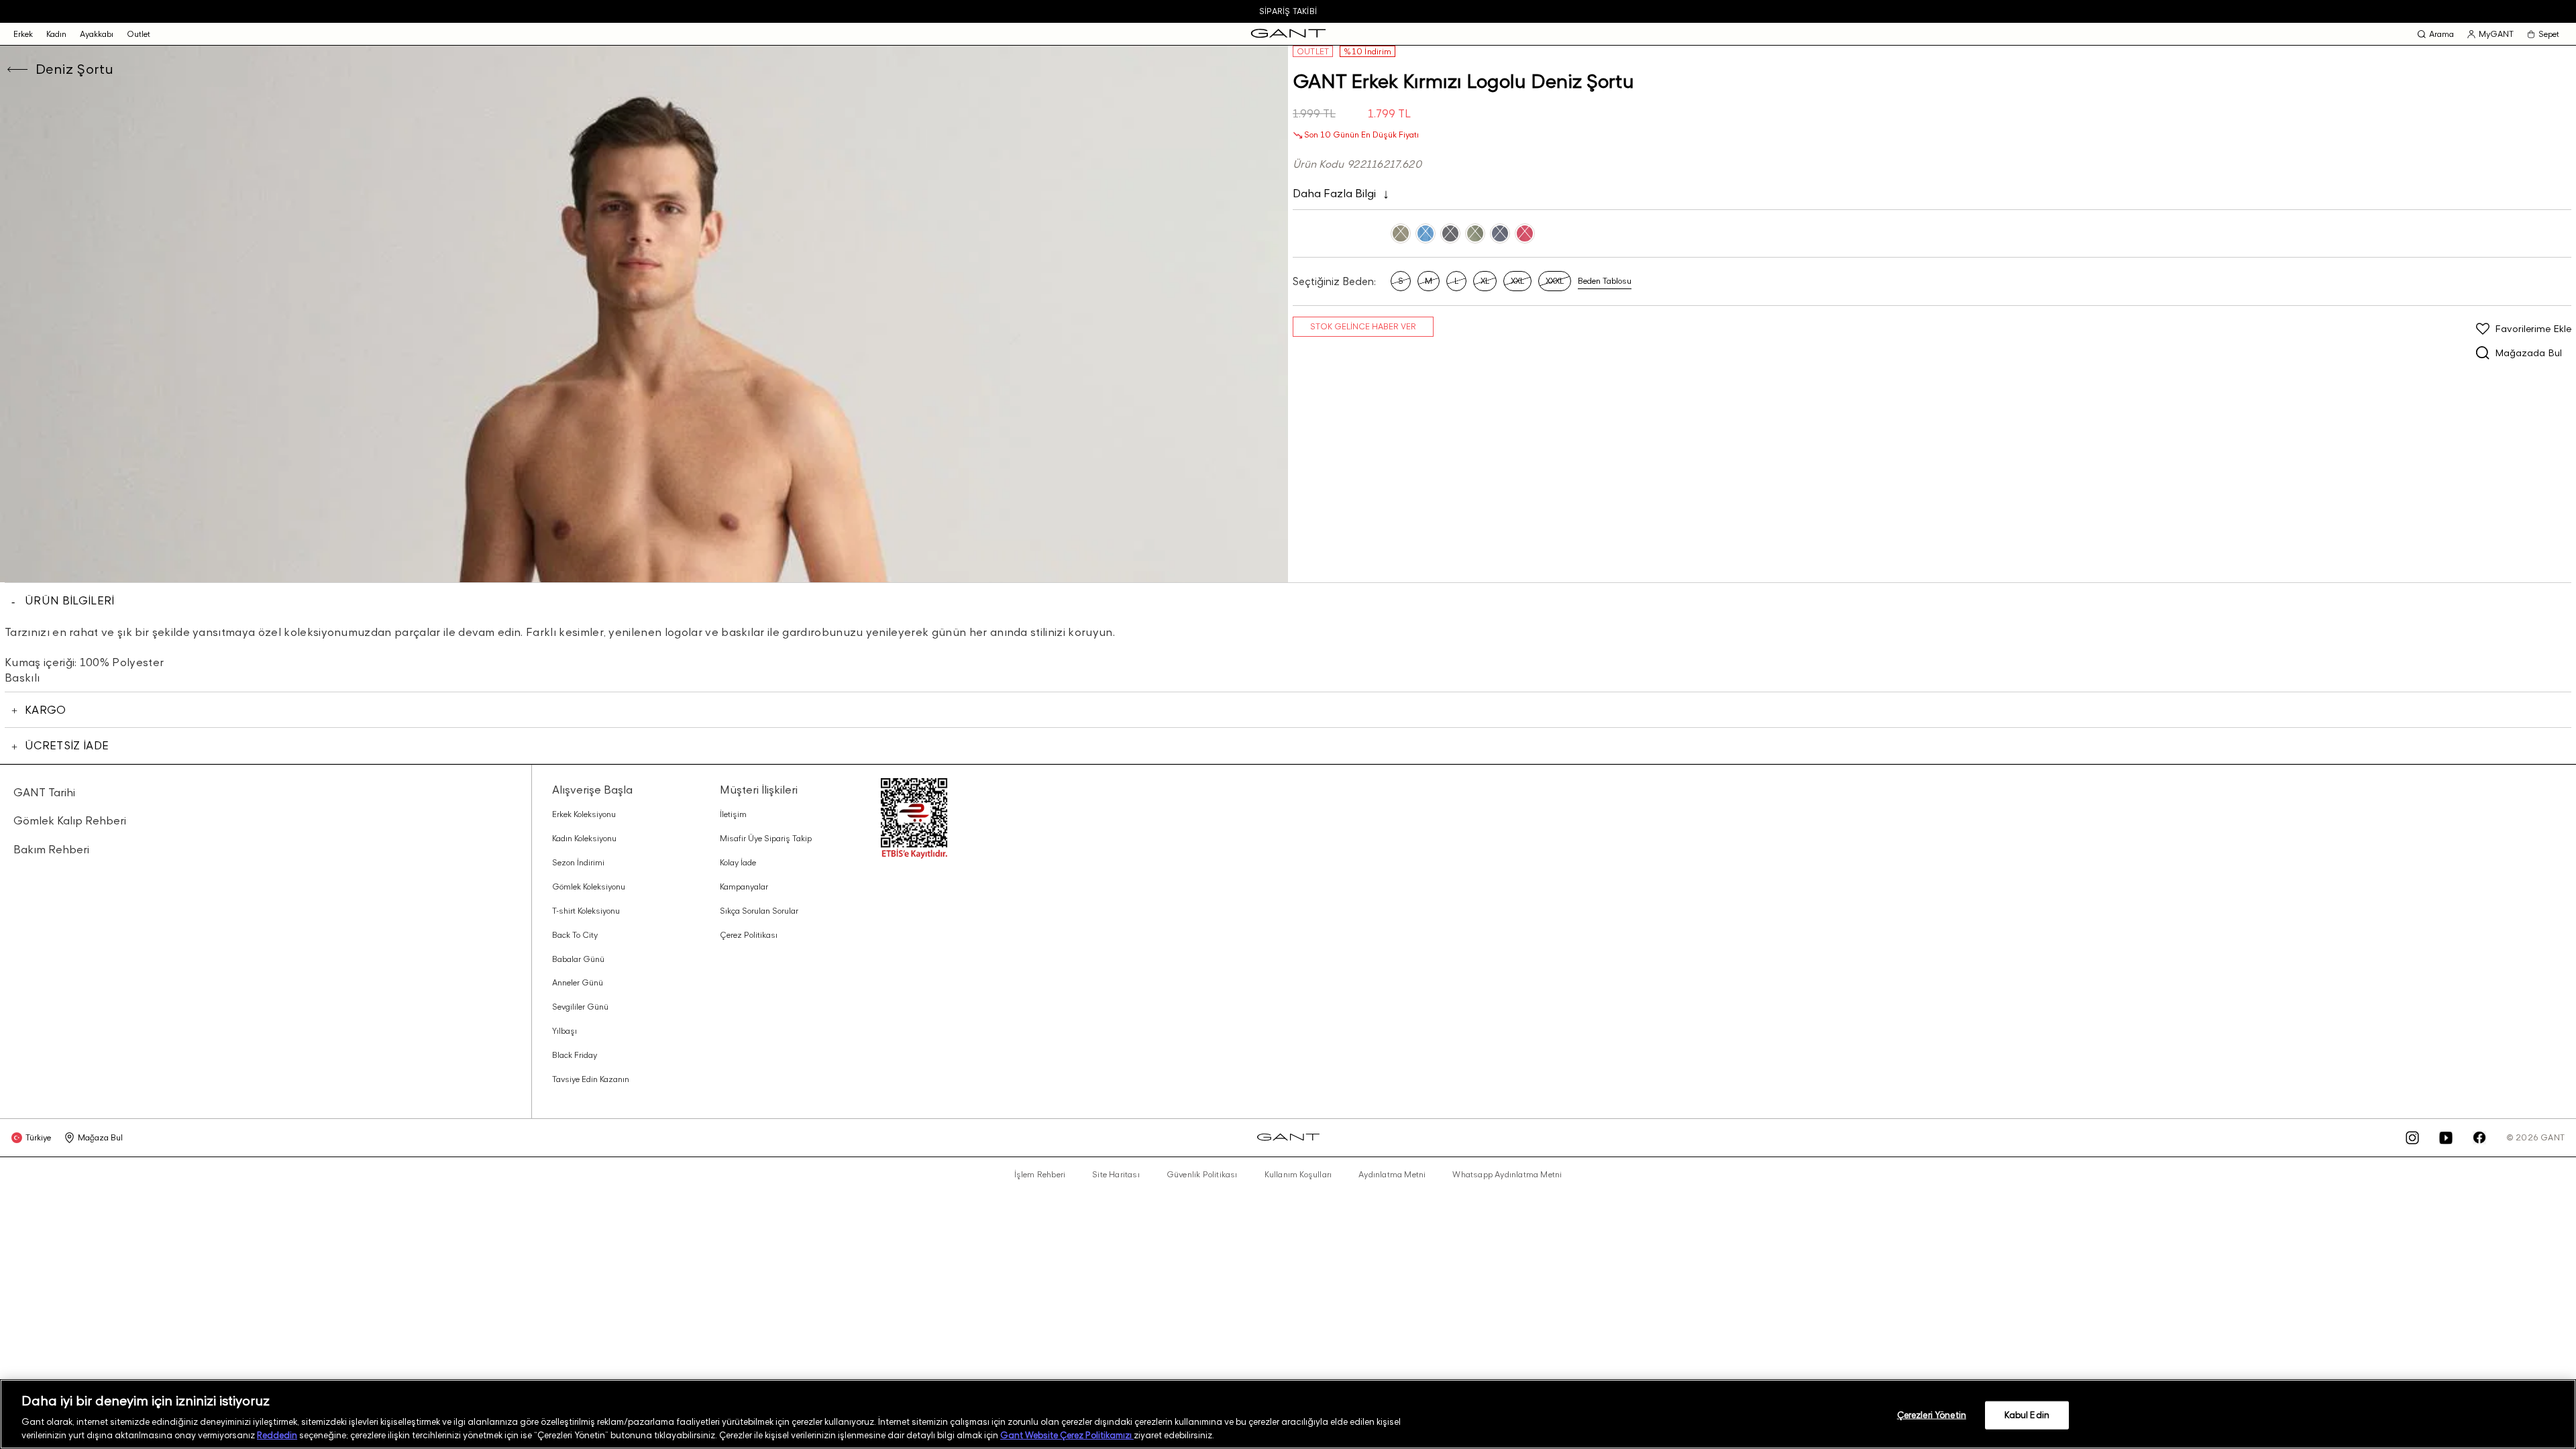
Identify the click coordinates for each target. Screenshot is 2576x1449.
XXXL (1555, 281)
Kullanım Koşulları (1298, 1175)
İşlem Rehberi (1040, 1175)
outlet (139, 34)
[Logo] (1288, 34)
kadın (56, 34)
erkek (23, 34)
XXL (1517, 281)
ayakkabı (97, 34)
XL (1485, 281)
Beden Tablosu (1605, 281)
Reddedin (277, 1435)
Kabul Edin (2027, 1415)
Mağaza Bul (100, 1137)
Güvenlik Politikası (1202, 1175)
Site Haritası (1116, 1175)
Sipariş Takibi (1288, 11)
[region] (1288, 1414)
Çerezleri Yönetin (1932, 1415)
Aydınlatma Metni (1392, 1175)
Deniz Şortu (74, 69)
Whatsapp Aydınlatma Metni (1507, 1175)
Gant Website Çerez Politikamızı (1067, 1435)
